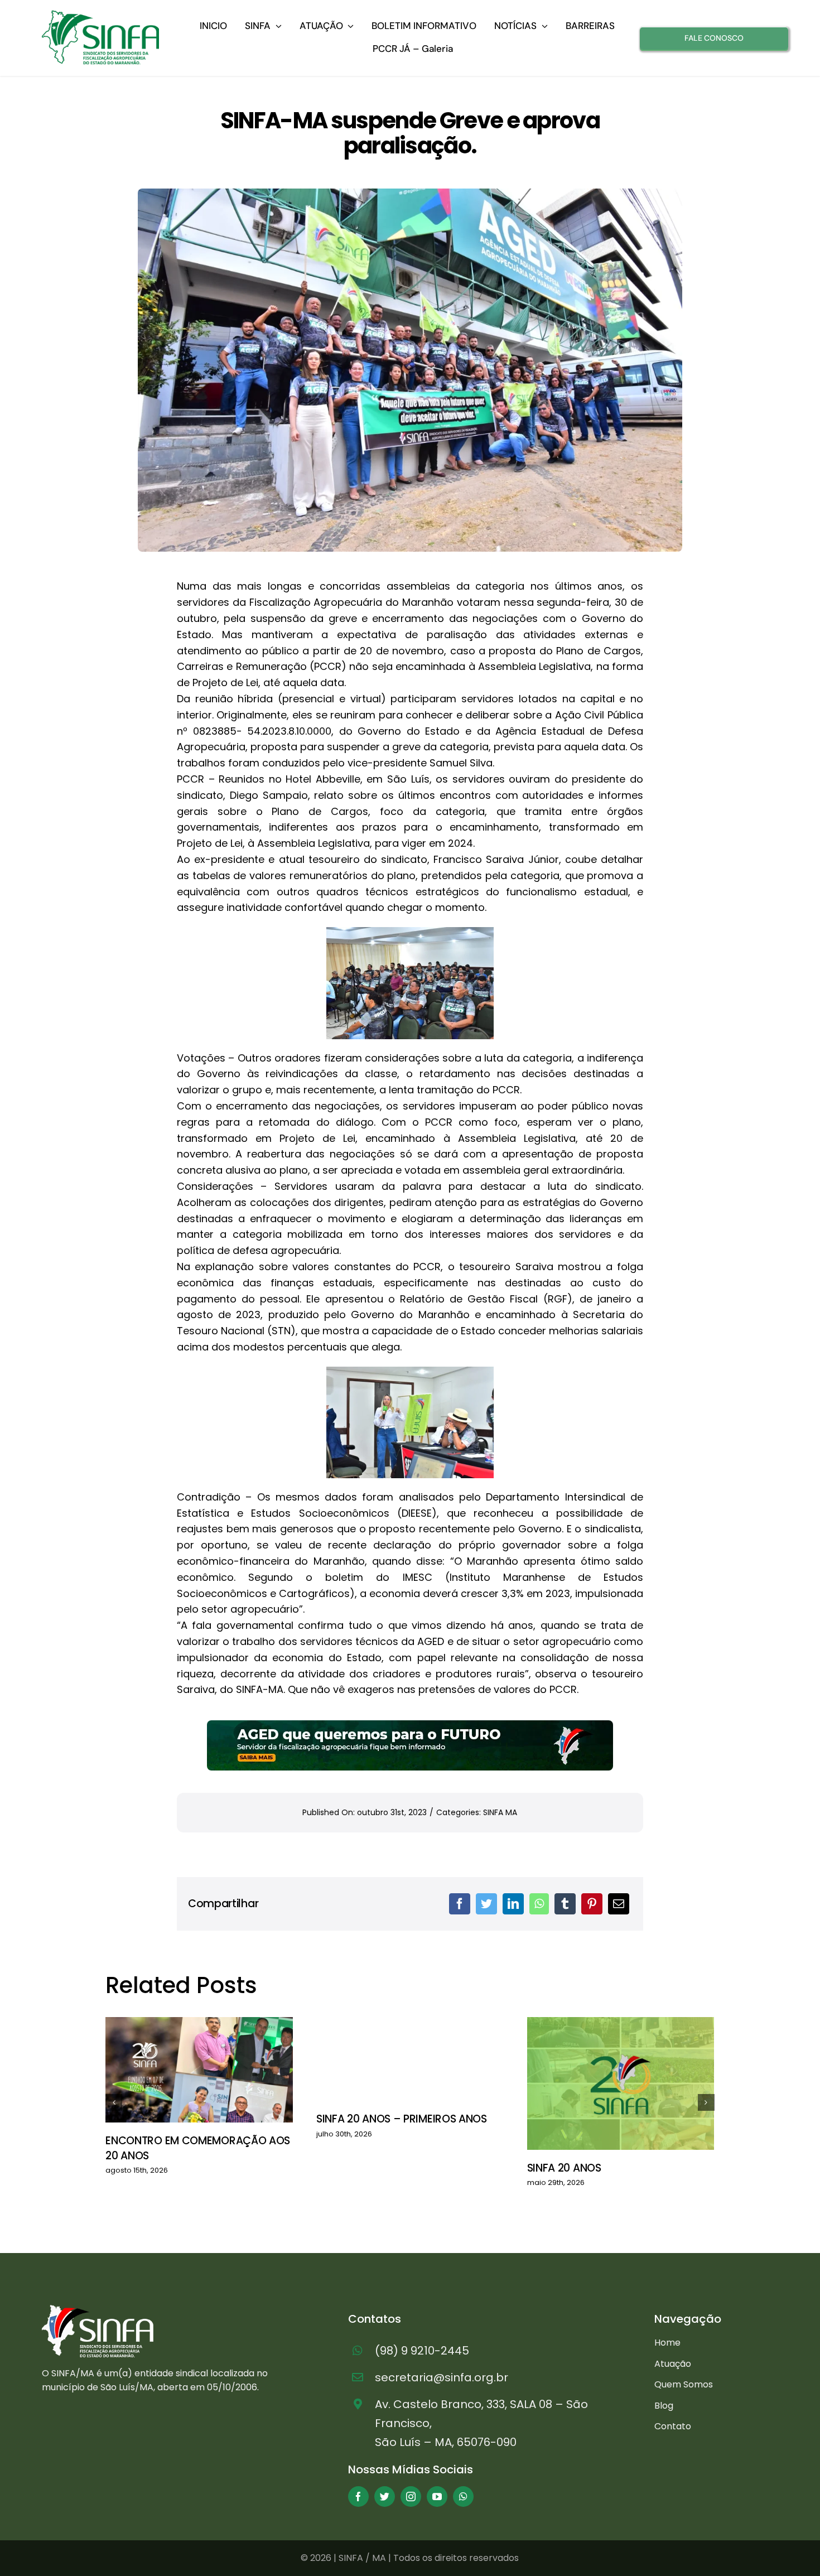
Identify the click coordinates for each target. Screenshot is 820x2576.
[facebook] (358, 2497)
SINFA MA (500, 1812)
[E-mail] (619, 1904)
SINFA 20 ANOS (564, 2168)
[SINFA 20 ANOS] (621, 2083)
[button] (114, 2102)
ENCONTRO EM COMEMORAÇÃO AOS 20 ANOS (198, 2148)
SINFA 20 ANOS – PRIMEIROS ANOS (402, 2119)
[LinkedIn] (513, 1904)
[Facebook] (460, 1904)
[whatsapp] (463, 2497)
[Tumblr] (565, 1904)
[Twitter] (486, 1904)
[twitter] (385, 2497)
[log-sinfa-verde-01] (100, 15)
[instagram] (411, 2497)
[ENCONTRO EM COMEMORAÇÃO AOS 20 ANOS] (199, 2070)
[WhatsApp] (539, 1904)
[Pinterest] (592, 1904)
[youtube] (437, 2497)
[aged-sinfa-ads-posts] (410, 1725)
